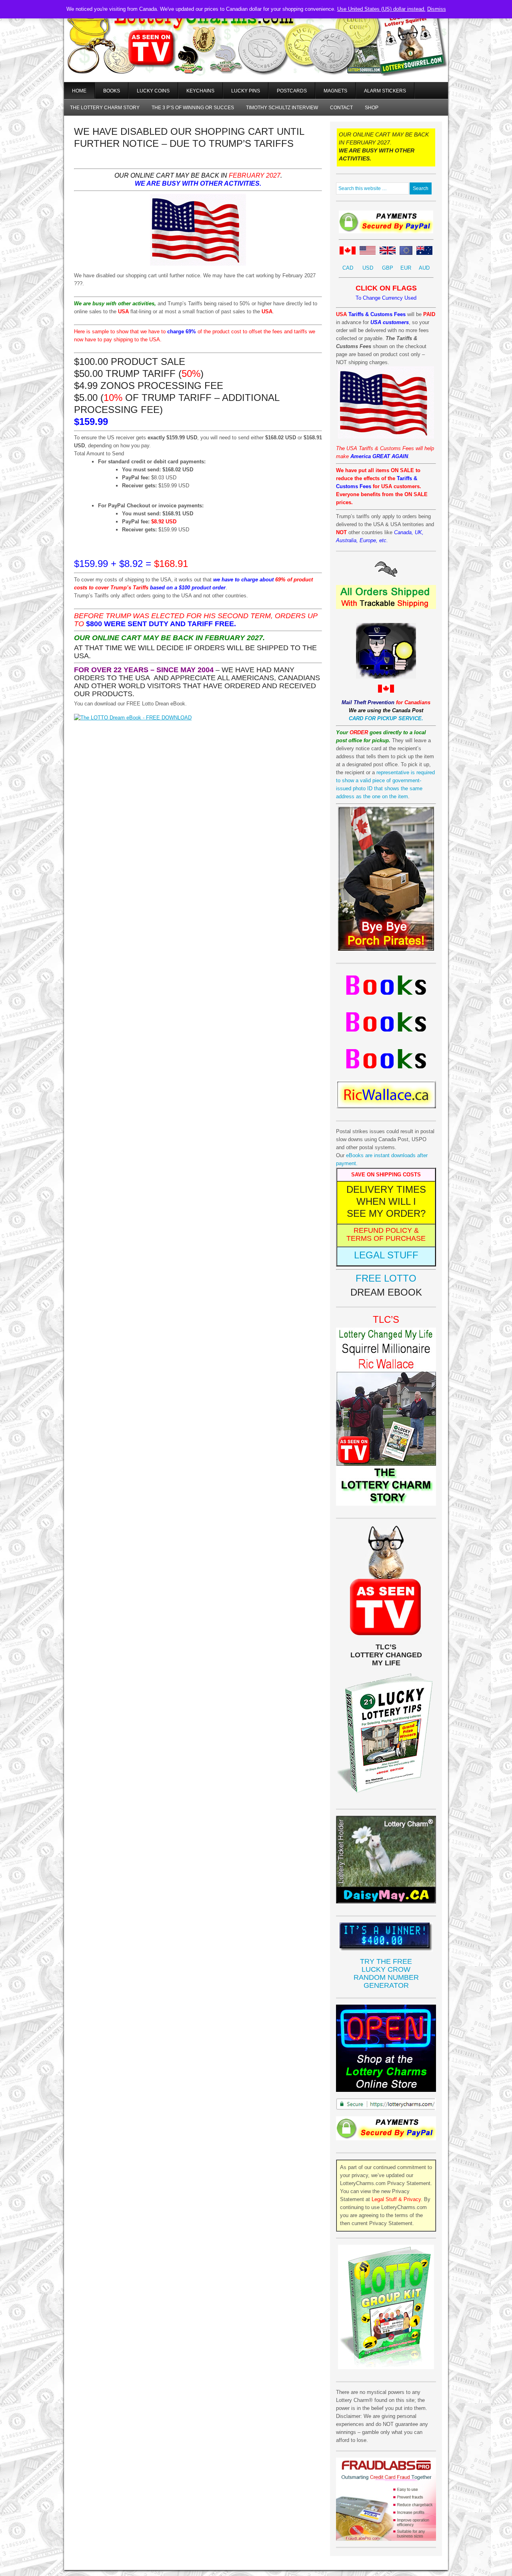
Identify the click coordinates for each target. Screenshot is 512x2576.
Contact (341, 108)
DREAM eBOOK (386, 1292)
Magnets (335, 91)
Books (112, 91)
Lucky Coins (153, 91)
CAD (348, 268)
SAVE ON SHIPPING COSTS (386, 1175)
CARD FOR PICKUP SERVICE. (386, 718)
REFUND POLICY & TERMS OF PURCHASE (386, 1234)
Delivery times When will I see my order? (386, 1201)
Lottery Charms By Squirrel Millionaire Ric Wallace (256, 52)
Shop (372, 108)
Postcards (292, 91)
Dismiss (437, 9)
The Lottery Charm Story (105, 108)
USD (368, 268)
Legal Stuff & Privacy (396, 2199)
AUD (424, 268)
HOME (79, 91)
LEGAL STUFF (386, 1255)
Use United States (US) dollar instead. (381, 9)
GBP (388, 268)
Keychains (200, 91)
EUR (406, 268)
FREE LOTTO (386, 1278)
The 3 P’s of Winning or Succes (193, 108)
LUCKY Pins (246, 91)
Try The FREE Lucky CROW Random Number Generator (386, 1973)
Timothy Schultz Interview (282, 108)
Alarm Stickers (385, 91)
